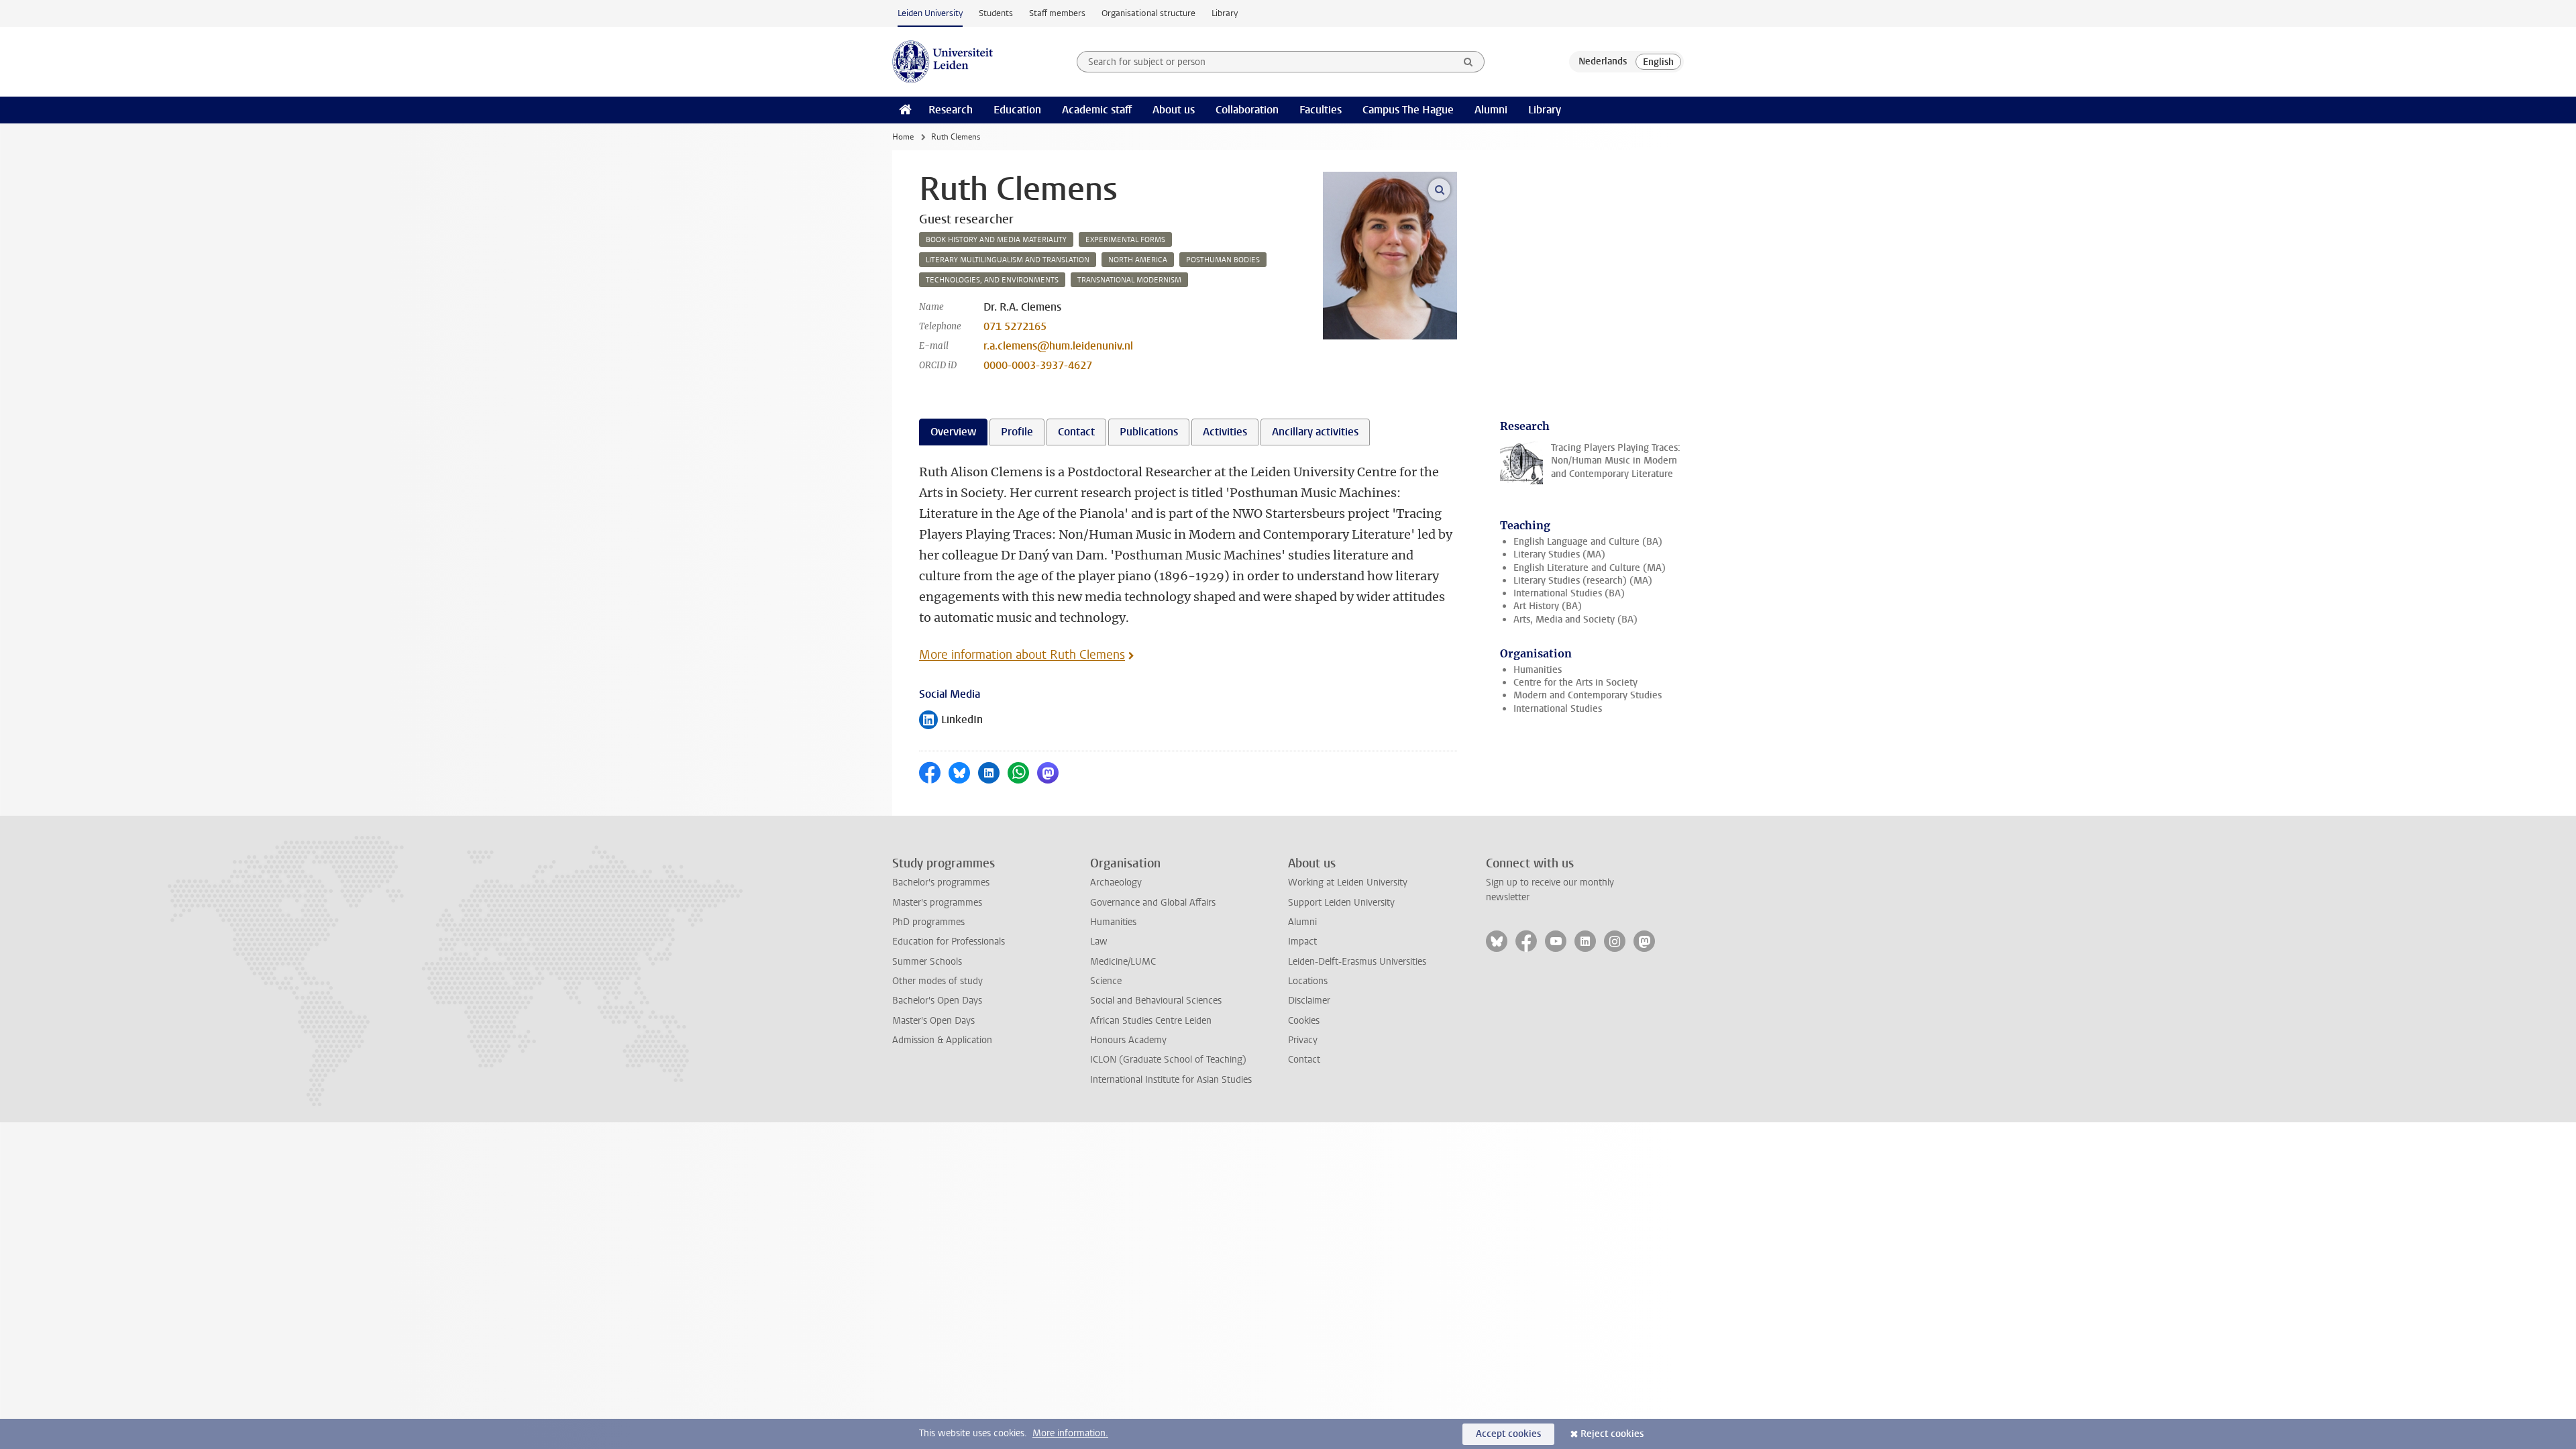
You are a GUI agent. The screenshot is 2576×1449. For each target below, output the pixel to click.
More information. (1070, 1433)
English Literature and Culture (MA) (1590, 568)
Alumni (1491, 110)
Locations (1308, 981)
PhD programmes (928, 922)
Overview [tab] (953, 432)
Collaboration (1247, 110)
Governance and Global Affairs (1153, 903)
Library (1225, 13)
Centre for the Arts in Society (1575, 683)
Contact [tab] (1076, 432)
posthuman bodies (1223, 260)
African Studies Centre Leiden (1151, 1021)
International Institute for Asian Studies (1171, 1080)
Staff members (1057, 13)
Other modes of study (937, 981)
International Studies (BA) (1569, 593)
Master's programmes (937, 903)
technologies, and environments (992, 280)
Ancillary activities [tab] (1315, 432)
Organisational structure (1148, 13)
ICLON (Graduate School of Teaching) (1168, 1060)
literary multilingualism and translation (1008, 260)
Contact (1304, 1060)
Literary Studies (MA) (1559, 554)
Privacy (1303, 1040)
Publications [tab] (1149, 432)
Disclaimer (1309, 1001)
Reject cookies (1612, 1434)
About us (1174, 110)
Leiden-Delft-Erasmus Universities (1357, 962)
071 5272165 (1015, 326)
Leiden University (930, 13)
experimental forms (1125, 240)
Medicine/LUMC (1123, 962)
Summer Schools (927, 962)
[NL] (1603, 62)
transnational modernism (1129, 280)
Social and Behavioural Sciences (1156, 1001)
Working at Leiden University (1348, 882)
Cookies (1304, 1021)
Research (951, 110)
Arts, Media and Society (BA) (1575, 620)
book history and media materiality (996, 240)
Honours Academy (1128, 1040)
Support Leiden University (1341, 903)
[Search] (1468, 62)
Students (996, 13)
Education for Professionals (949, 942)
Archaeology (1116, 882)
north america (1138, 260)
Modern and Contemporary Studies (1588, 695)
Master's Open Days (933, 1021)
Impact (1302, 942)
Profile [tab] (1017, 432)
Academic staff (1097, 110)
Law (1099, 942)
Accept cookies (1508, 1434)
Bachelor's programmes (941, 882)
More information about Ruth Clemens (1022, 655)
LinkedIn (951, 721)
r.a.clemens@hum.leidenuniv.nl (1058, 346)
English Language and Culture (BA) (1588, 542)
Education (1017, 110)
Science (1106, 981)
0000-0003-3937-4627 (1038, 365)
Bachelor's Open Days (937, 1001)
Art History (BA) (1548, 606)
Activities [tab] (1225, 432)
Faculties (1321, 110)
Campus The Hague (1408, 110)
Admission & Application (942, 1040)
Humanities (1538, 670)
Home (903, 137)
